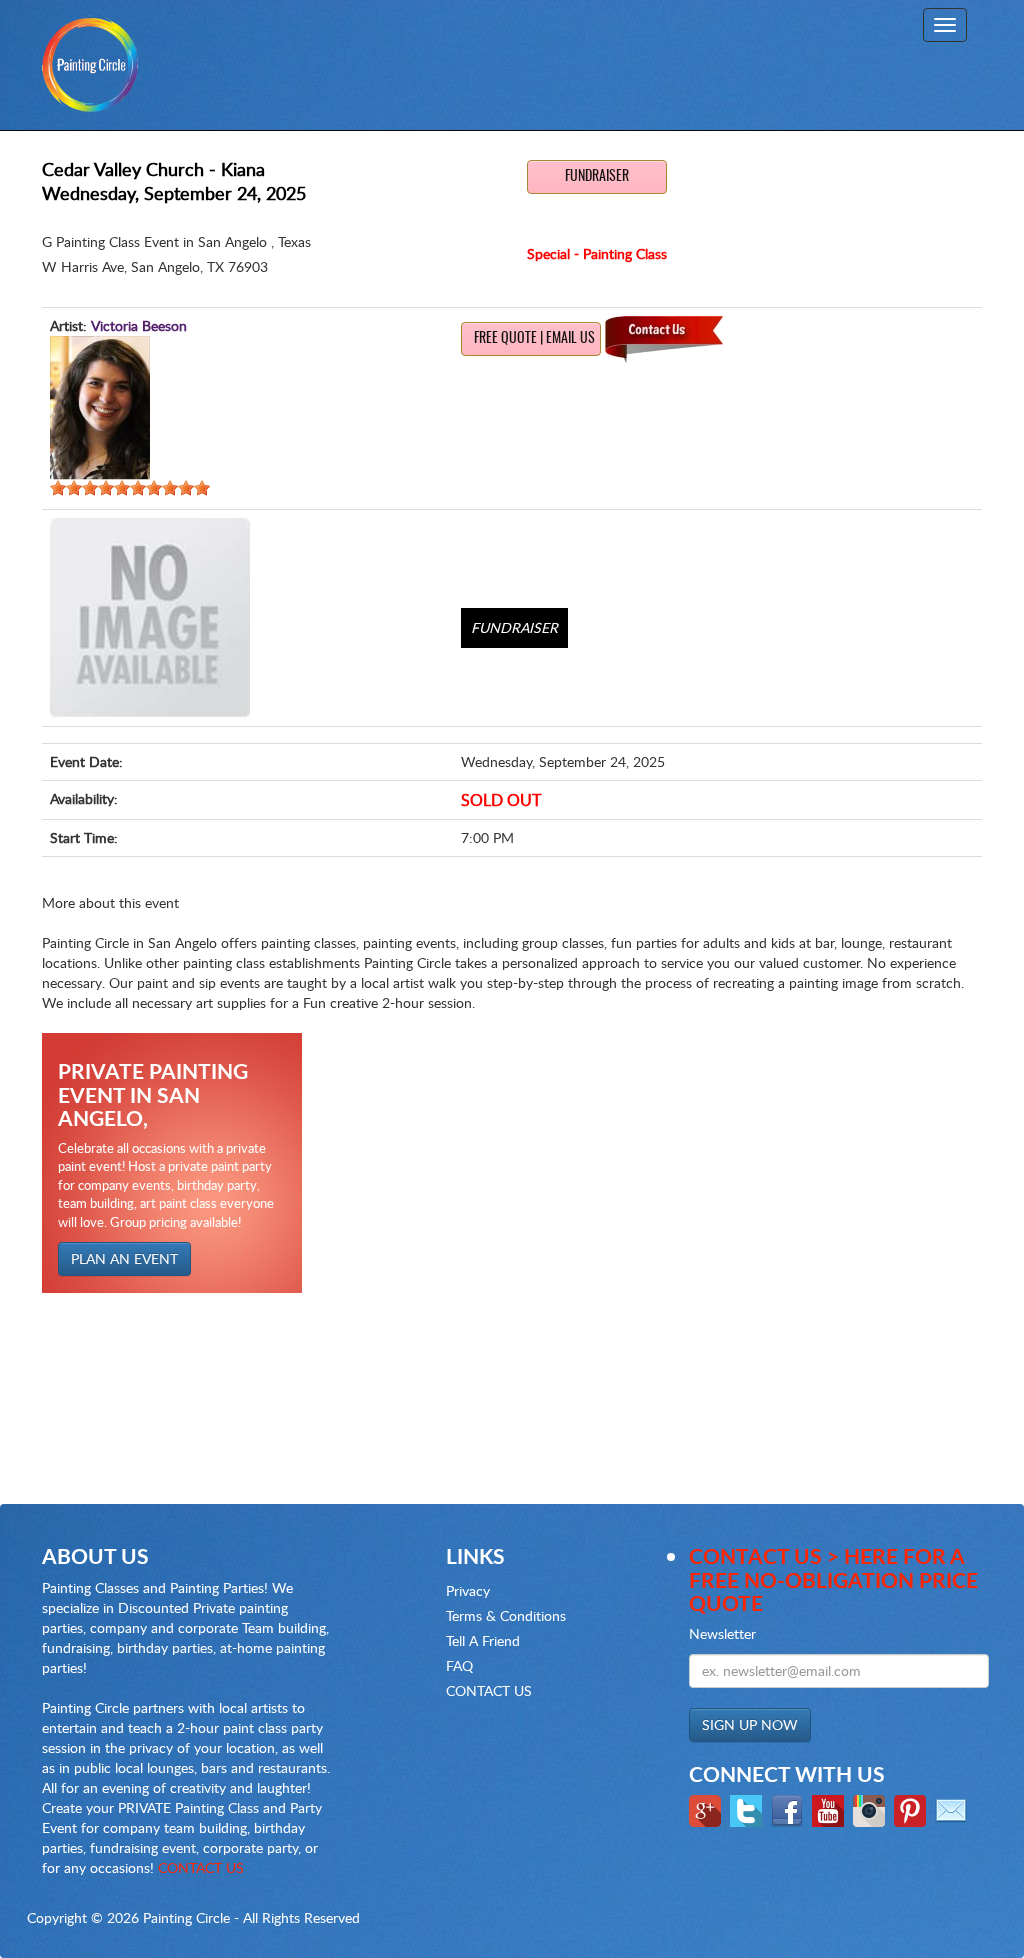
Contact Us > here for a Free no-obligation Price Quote (833, 1578)
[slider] (130, 488)
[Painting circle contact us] (953, 1808)
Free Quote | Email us (534, 339)
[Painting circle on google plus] (707, 1808)
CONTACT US (201, 1867)
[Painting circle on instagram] (871, 1808)
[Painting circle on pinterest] (912, 1808)
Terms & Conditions (506, 1615)
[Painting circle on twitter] (748, 1808)
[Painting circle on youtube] (830, 1808)
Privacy (468, 1590)
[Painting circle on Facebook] (789, 1808)
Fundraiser (597, 177)
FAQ (459, 1665)
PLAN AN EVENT (124, 1258)
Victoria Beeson (139, 325)
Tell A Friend (483, 1640)
